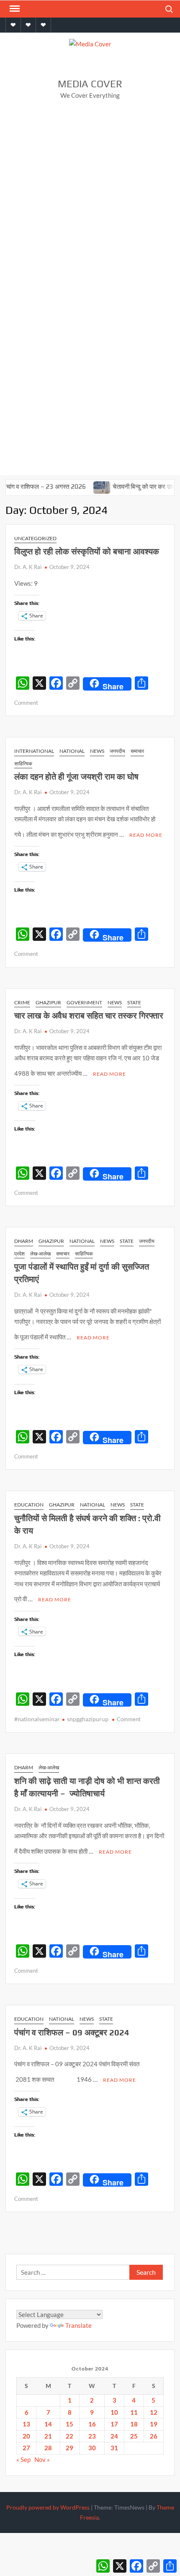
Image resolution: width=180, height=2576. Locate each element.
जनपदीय (117, 751)
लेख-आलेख (40, 1254)
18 (134, 2424)
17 (114, 2424)
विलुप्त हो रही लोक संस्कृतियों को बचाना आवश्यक (88, 551)
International (34, 751)
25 (134, 2436)
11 (134, 2412)
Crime (22, 1002)
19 (154, 2424)
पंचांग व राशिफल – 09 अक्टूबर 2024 (72, 2032)
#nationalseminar (37, 1719)
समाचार (137, 751)
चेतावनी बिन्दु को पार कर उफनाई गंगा (137, 486)
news (97, 751)
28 (48, 2448)
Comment (26, 703)
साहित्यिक (23, 763)
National (72, 751)
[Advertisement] (90, 201)
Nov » (42, 2459)
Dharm (24, 1241)
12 (154, 2412)
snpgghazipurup (88, 1719)
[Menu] (14, 9)
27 (26, 2448)
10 (114, 2412)
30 (92, 2448)
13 (26, 2424)
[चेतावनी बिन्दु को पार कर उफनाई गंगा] (87, 486)
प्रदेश (19, 1254)
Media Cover (90, 84)
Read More (146, 835)
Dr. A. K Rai (28, 567)
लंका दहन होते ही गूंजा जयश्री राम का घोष (76, 776)
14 (48, 2424)
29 (69, 2448)
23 (92, 2436)
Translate (78, 2325)
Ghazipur (48, 1002)
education (29, 1505)
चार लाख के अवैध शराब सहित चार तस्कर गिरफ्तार (90, 1015)
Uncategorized (35, 538)
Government (84, 1002)
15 (69, 2424)
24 (114, 2436)
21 (48, 2436)
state (134, 1002)
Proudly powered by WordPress (48, 2507)
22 (69, 2436)
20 (26, 2436)
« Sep (23, 2459)
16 (92, 2424)
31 (114, 2448)
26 (154, 2436)
